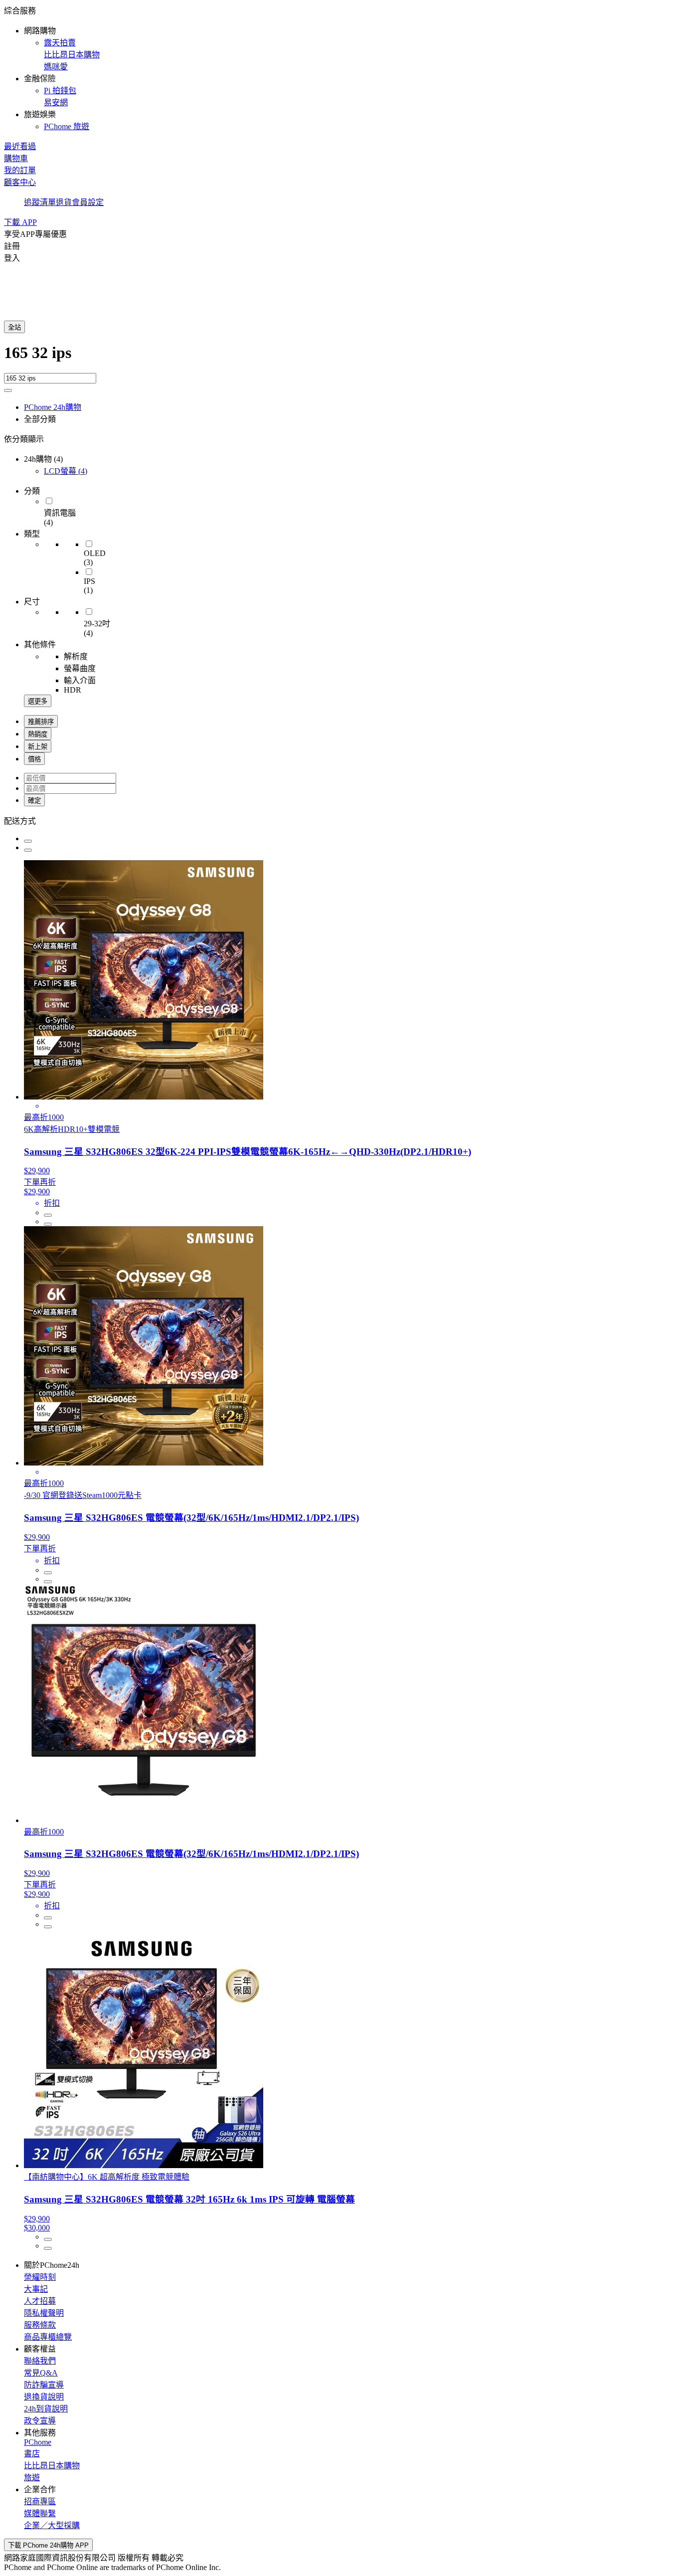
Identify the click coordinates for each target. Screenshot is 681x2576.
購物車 (16, 158)
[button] (340, 68)
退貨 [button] (64, 202)
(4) (66, 471)
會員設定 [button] (88, 202)
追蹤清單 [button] (40, 202)
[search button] (8, 390)
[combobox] (340, 358)
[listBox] (340, 820)
